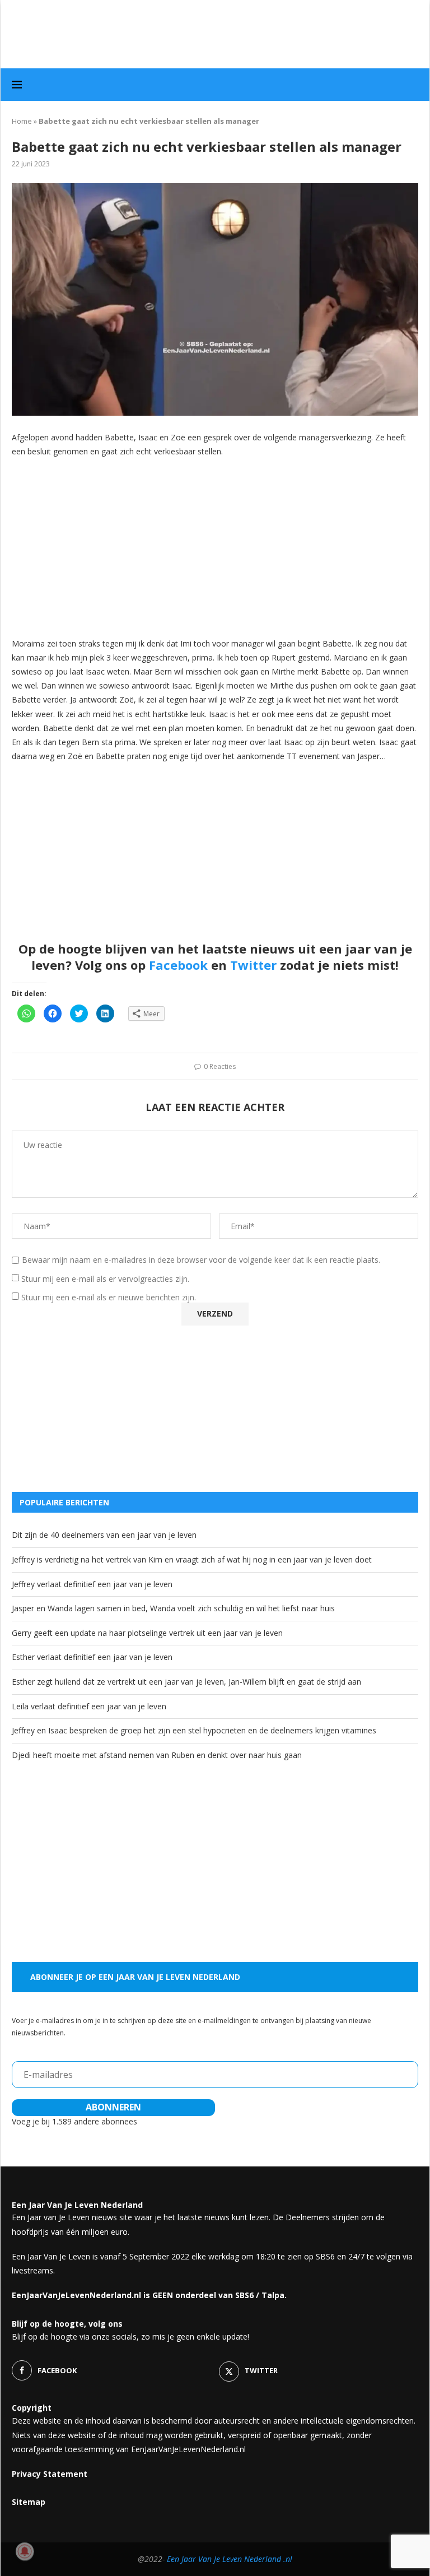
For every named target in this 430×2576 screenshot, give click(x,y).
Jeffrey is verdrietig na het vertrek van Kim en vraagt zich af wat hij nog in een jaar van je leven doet (192, 1559)
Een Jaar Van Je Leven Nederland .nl (230, 2559)
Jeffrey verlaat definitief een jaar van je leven (92, 1584)
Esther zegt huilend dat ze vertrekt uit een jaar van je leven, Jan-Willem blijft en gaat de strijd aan (186, 1682)
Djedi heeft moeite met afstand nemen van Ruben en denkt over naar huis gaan (157, 1755)
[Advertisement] (215, 547)
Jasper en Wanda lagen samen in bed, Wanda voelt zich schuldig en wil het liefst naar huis (173, 1608)
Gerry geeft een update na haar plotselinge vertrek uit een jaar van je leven (147, 1633)
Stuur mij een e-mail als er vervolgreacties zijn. (105, 1279)
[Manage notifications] (25, 2551)
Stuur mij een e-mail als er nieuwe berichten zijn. (109, 1297)
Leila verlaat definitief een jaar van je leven (89, 1706)
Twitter (253, 965)
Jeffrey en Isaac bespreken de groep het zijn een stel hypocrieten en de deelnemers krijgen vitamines (194, 1730)
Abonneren (113, 2107)
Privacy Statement (50, 2474)
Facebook (178, 965)
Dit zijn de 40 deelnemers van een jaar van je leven (104, 1535)
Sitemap (29, 2502)
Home (22, 121)
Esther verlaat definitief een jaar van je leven (92, 1657)
